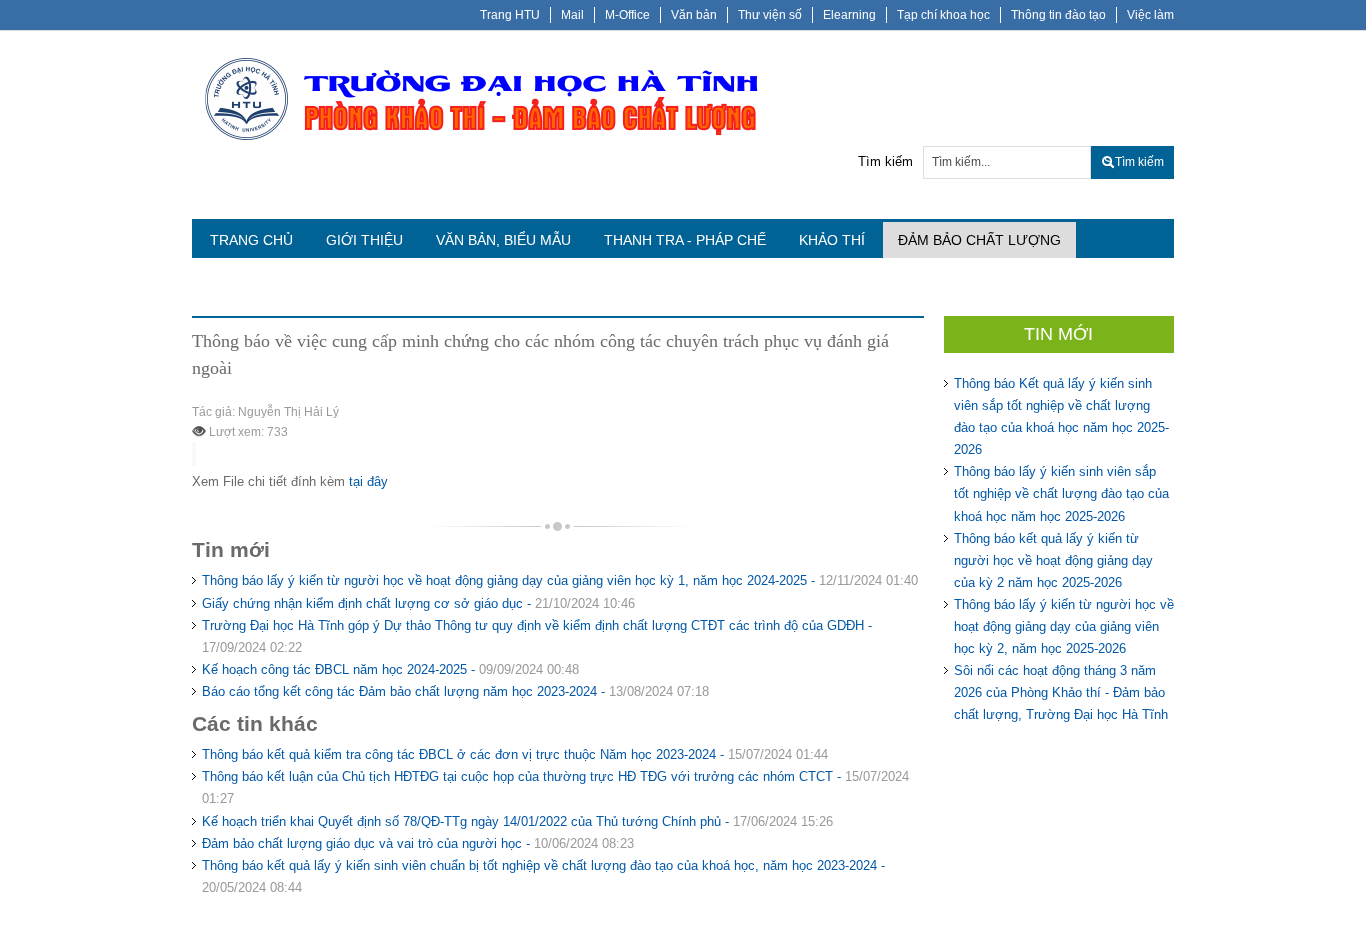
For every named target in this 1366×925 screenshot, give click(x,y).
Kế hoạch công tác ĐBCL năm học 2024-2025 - (390, 669)
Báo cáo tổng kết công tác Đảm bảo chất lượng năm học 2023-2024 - (455, 691)
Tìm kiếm (885, 161)
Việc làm (1150, 15)
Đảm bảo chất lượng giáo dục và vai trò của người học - (418, 843)
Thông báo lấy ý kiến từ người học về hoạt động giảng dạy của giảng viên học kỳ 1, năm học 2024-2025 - (560, 580)
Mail (572, 15)
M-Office (627, 15)
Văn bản (694, 15)
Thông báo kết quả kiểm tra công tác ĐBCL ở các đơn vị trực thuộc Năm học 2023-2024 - (515, 754)
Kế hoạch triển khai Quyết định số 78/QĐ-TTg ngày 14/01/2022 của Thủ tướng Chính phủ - (517, 821)
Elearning (849, 15)
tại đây (368, 481)
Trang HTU (510, 15)
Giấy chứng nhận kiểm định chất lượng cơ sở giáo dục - (418, 603)
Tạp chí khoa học (943, 15)
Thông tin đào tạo (1058, 15)
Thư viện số (770, 15)
